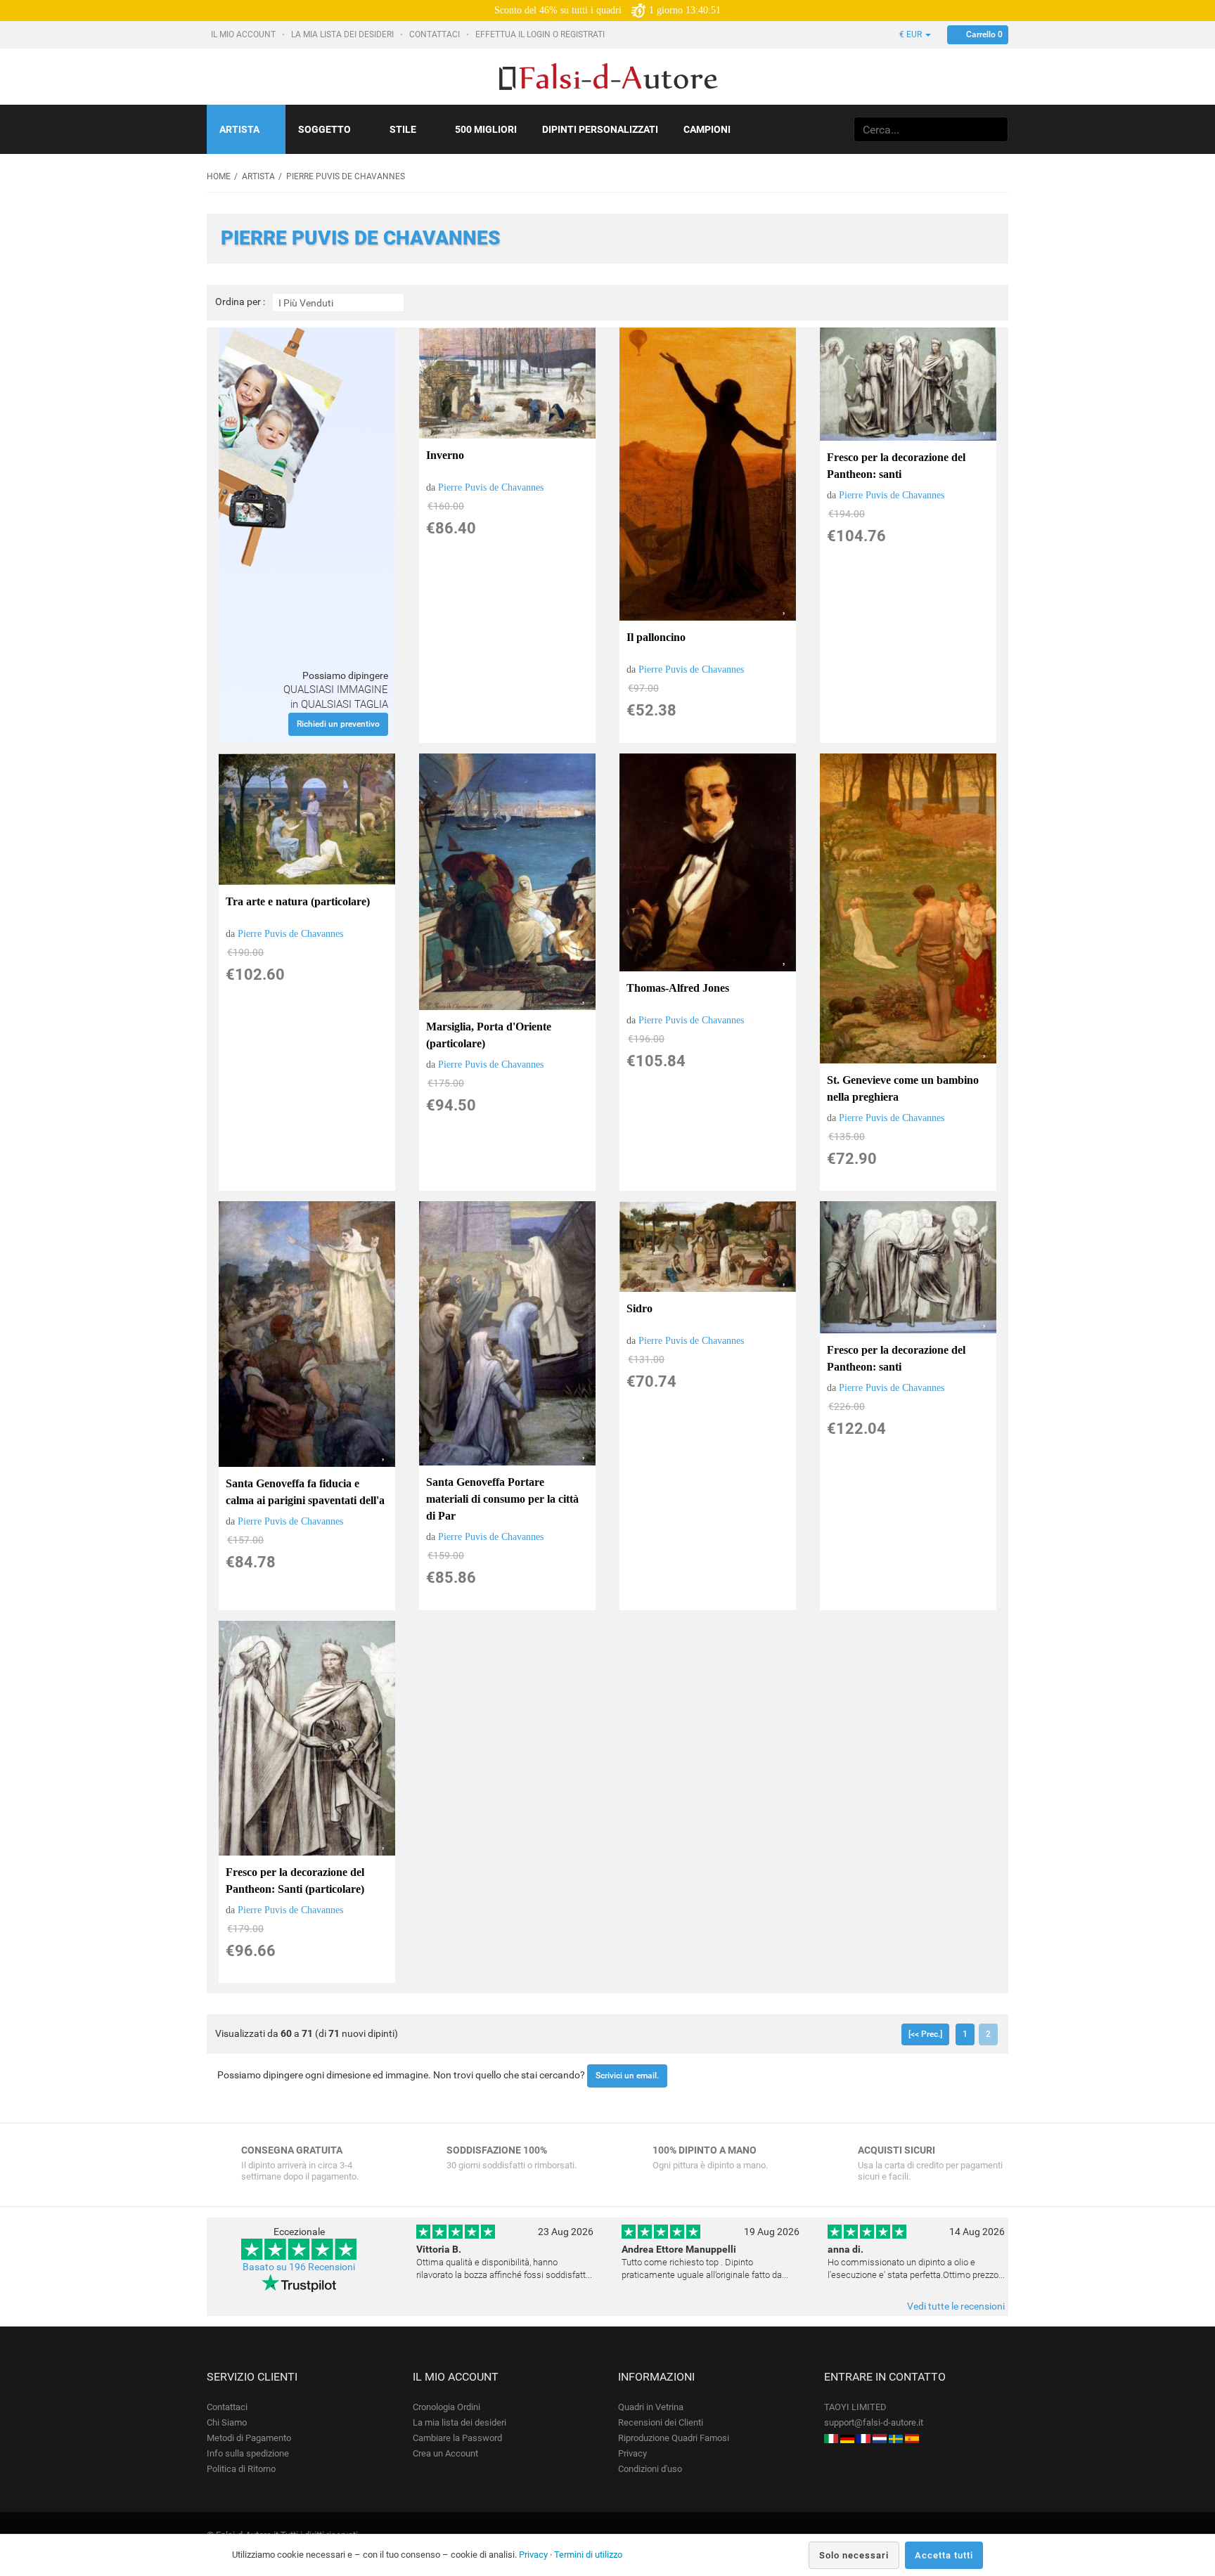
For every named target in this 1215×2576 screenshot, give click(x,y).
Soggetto (324, 129)
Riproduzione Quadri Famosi (674, 2438)
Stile (403, 129)
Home (219, 176)
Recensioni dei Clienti (661, 2422)
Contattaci (436, 34)
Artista (239, 129)
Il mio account (244, 34)
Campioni (707, 129)
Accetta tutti (944, 2555)
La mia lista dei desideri (343, 34)
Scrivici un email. (627, 2076)
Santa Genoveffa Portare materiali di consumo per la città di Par (502, 1499)
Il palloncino (656, 637)
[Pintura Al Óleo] (912, 2438)
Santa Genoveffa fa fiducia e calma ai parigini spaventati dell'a (305, 1492)
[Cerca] (995, 129)
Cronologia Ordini (446, 2407)
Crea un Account (445, 2453)
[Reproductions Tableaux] (863, 2438)
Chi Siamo (227, 2422)
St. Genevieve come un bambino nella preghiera (903, 1088)
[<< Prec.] (925, 2034)
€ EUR (912, 34)
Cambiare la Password (457, 2438)
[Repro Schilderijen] (880, 2438)
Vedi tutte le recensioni (956, 2306)
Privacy (632, 2453)
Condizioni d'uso (650, 2469)
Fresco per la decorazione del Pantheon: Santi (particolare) (295, 1881)
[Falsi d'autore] (831, 2438)
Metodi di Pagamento (249, 2438)
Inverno (445, 455)
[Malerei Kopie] (847, 2438)
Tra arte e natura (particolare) (298, 901)
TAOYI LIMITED (855, 2407)
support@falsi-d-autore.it (874, 2422)
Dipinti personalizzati (600, 129)
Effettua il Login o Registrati (541, 34)
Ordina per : (240, 302)
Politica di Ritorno (241, 2469)
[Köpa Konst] (896, 2438)
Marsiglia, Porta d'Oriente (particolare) (489, 1035)
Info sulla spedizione (248, 2453)
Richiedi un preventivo (338, 724)
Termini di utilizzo (588, 2555)
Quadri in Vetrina (651, 2407)
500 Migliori (486, 129)
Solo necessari (854, 2555)
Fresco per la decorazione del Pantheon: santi (896, 466)
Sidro (639, 1308)
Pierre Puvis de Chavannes (491, 487)
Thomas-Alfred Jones (678, 988)
